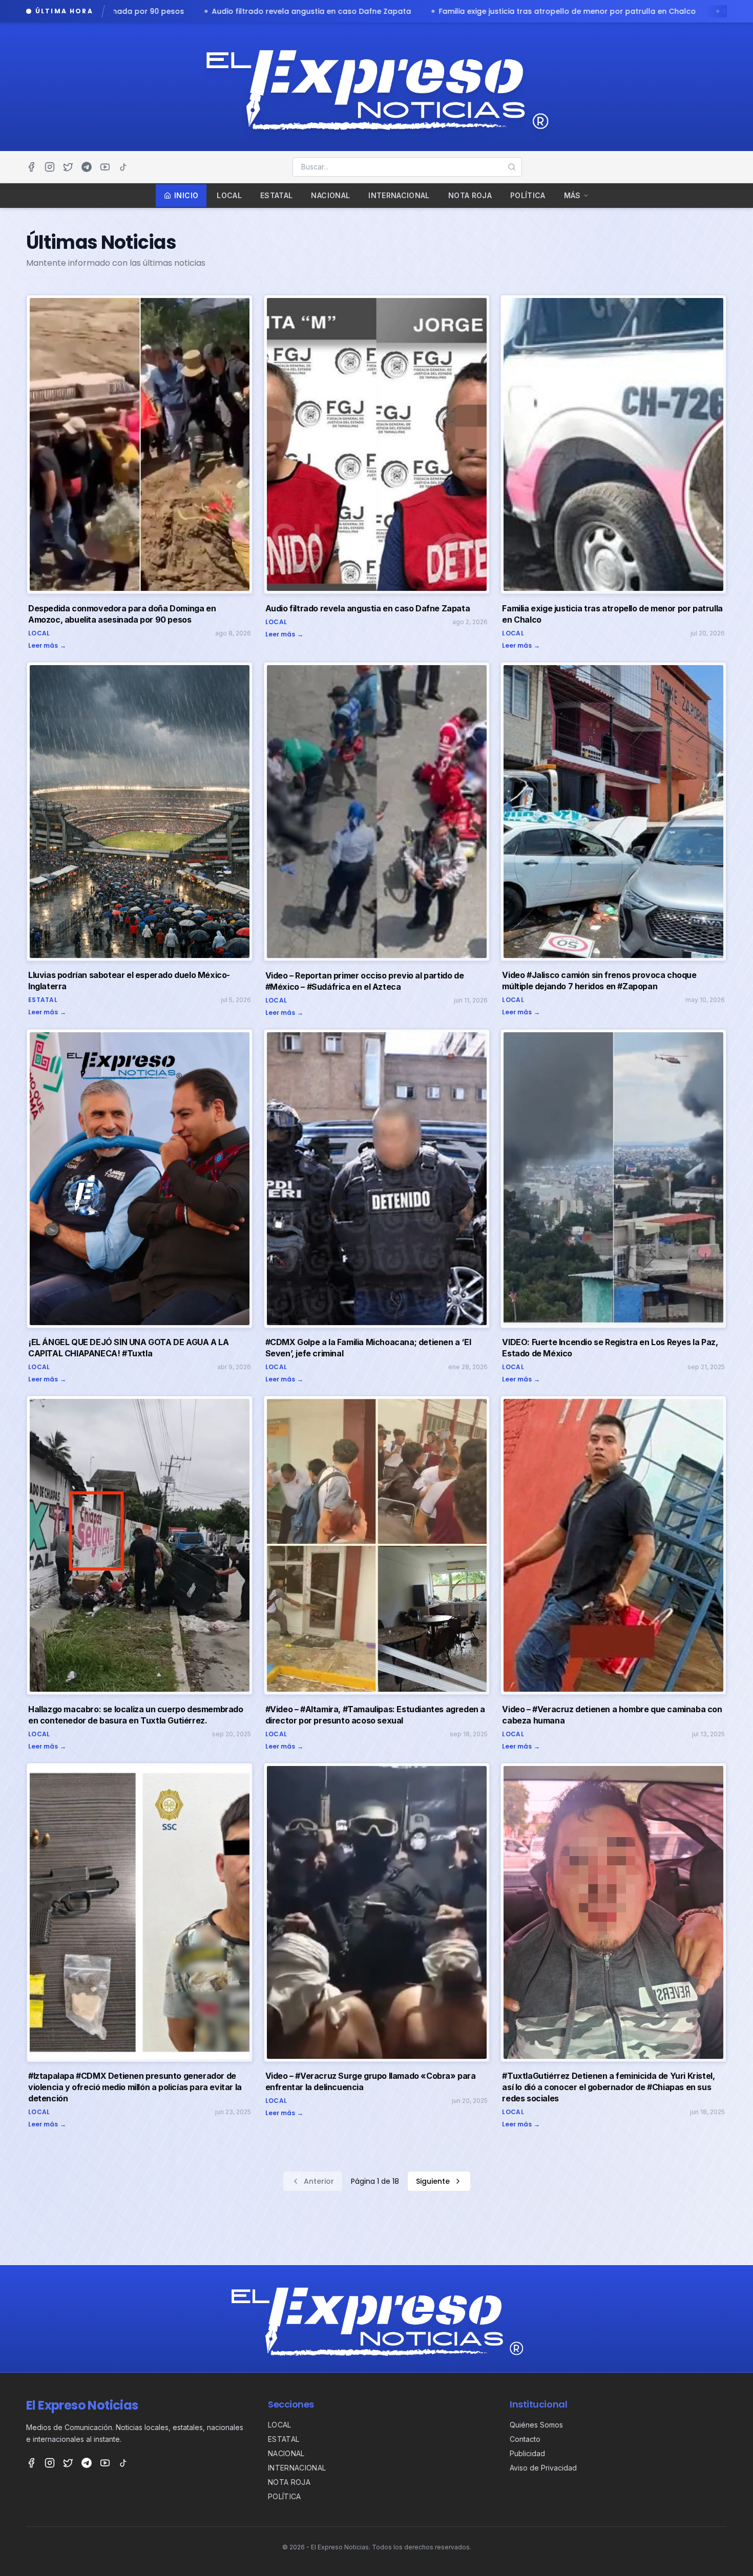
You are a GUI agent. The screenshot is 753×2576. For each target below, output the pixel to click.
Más (572, 195)
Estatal (276, 195)
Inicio (186, 195)
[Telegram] (87, 167)
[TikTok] (123, 167)
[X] (68, 167)
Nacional (330, 195)
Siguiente (433, 2181)
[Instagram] (50, 167)
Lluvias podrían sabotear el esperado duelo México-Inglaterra (405, 11)
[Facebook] (31, 167)
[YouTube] (105, 167)
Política (528, 195)
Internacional (399, 195)
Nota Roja (470, 195)
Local (229, 195)
